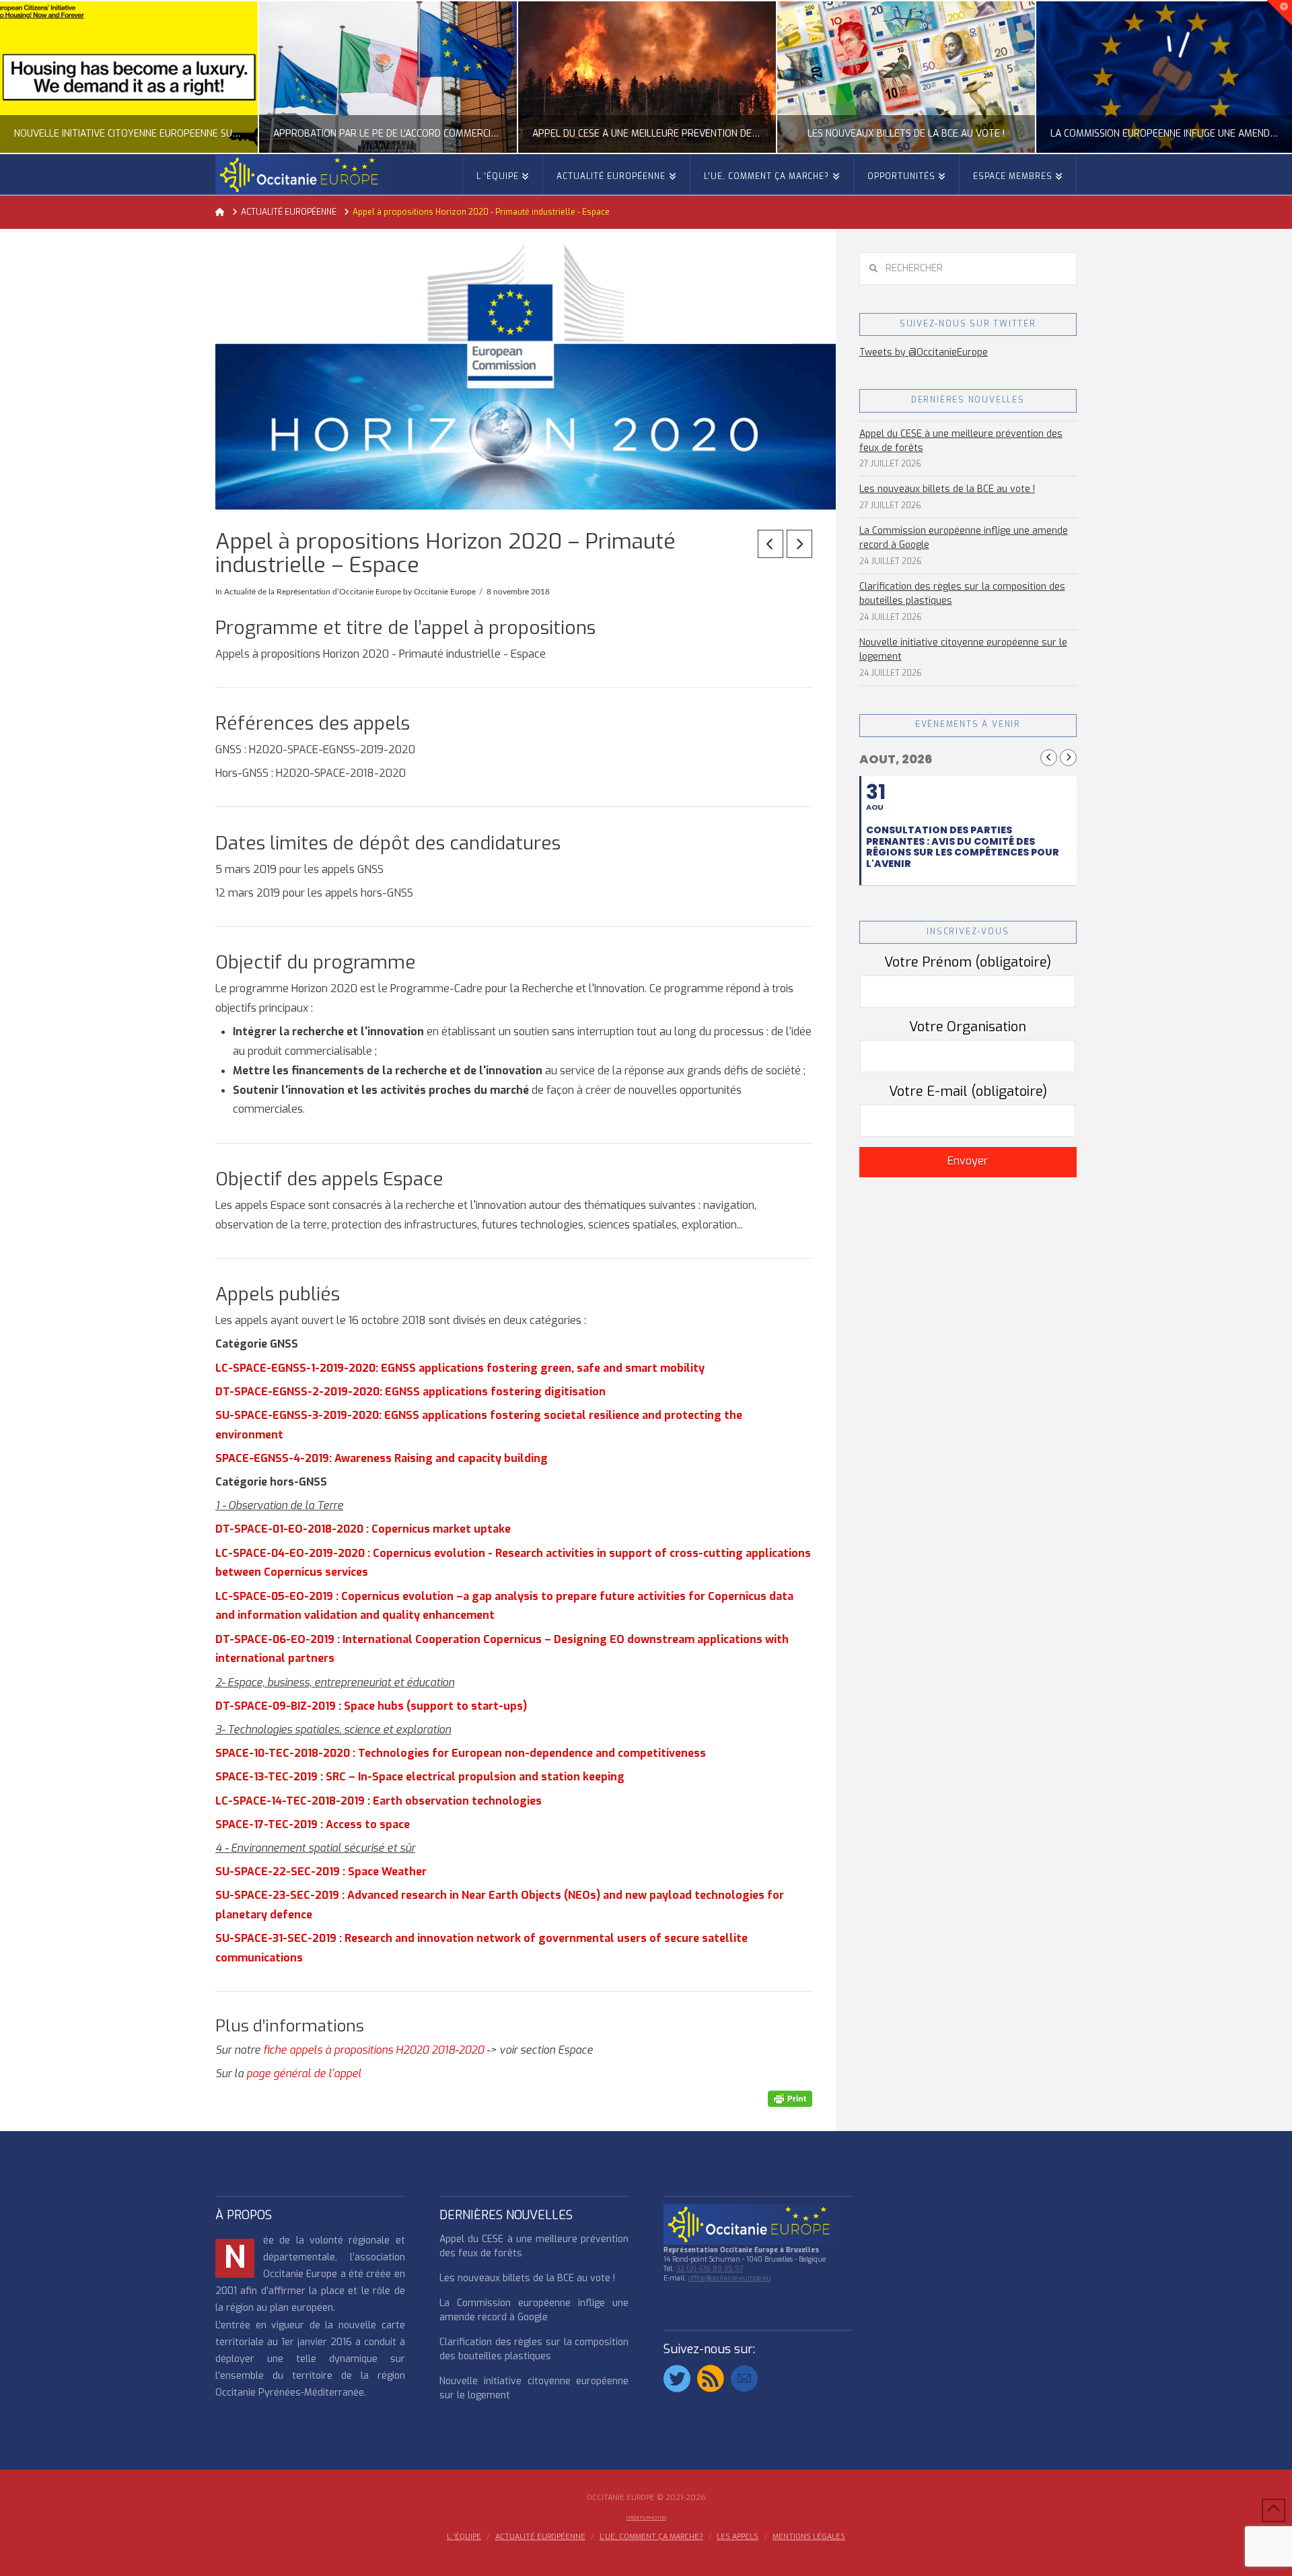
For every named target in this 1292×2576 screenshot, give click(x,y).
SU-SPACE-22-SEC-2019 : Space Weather (321, 1872)
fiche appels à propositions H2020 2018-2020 (373, 2050)
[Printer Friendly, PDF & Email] (790, 2098)
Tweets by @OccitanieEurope (924, 352)
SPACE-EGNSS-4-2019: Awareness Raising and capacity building (382, 1458)
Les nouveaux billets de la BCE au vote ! (947, 489)
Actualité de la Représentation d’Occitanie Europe (313, 592)
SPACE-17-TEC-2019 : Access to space (313, 1824)
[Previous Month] (1049, 758)
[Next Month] (1068, 758)
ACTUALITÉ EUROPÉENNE (540, 2537)
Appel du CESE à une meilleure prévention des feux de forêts (961, 441)
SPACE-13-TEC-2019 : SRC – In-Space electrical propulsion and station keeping (420, 1777)
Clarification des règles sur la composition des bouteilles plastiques (962, 594)
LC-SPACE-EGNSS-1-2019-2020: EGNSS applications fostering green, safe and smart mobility (460, 1368)
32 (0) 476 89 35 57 (710, 2269)
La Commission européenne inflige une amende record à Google (964, 538)
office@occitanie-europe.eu (730, 2278)
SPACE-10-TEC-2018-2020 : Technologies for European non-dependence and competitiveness (461, 1753)
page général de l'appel (304, 2074)
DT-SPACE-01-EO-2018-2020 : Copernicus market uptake (363, 1529)
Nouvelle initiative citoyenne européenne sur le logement (963, 650)
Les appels (738, 2537)
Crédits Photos (646, 2518)
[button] (1279, 13)
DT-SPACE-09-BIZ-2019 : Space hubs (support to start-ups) (371, 1706)
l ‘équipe (464, 2537)
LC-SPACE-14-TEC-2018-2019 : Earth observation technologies (379, 1801)
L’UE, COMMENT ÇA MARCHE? (651, 2537)
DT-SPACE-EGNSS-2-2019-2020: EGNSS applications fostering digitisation (410, 1392)
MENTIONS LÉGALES (809, 2537)
